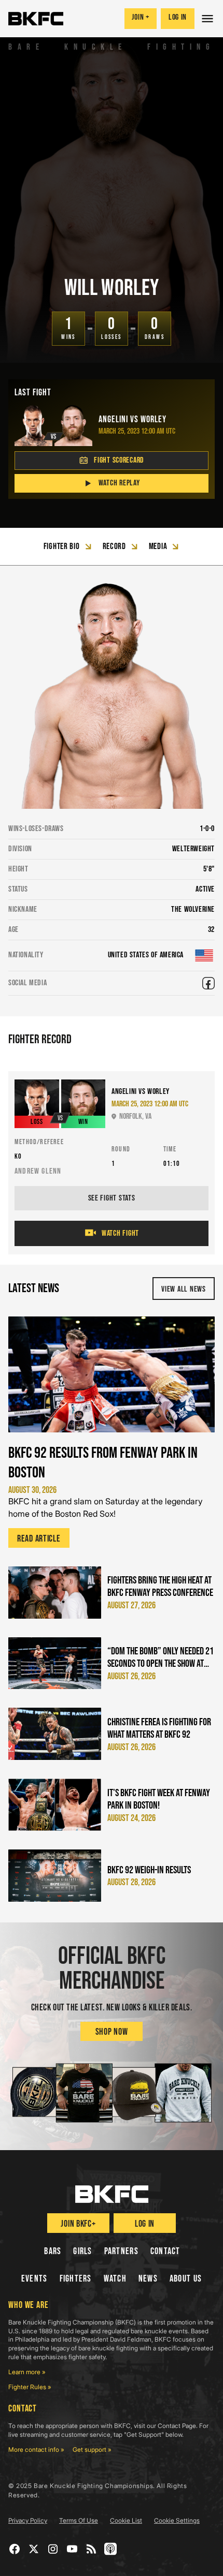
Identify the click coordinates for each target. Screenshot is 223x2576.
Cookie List (126, 2520)
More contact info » (36, 2449)
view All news (183, 1289)
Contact (165, 2251)
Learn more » (27, 2372)
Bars (53, 2251)
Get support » (92, 2449)
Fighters (76, 2279)
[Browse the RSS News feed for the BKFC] (92, 2549)
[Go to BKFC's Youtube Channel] (72, 2549)
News (148, 2279)
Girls (82, 2251)
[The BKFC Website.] (112, 2194)
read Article (39, 1539)
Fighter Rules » (30, 2387)
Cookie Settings (177, 2520)
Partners (121, 2251)
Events (34, 2279)
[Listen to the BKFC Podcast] (111, 2549)
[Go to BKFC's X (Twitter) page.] (34, 2549)
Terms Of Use (79, 2520)
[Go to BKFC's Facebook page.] (15, 2549)
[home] (36, 19)
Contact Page (177, 2426)
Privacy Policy (28, 2520)
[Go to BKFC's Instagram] (53, 2549)
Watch (115, 2279)
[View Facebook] (208, 983)
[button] (209, 19)
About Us (186, 2279)
